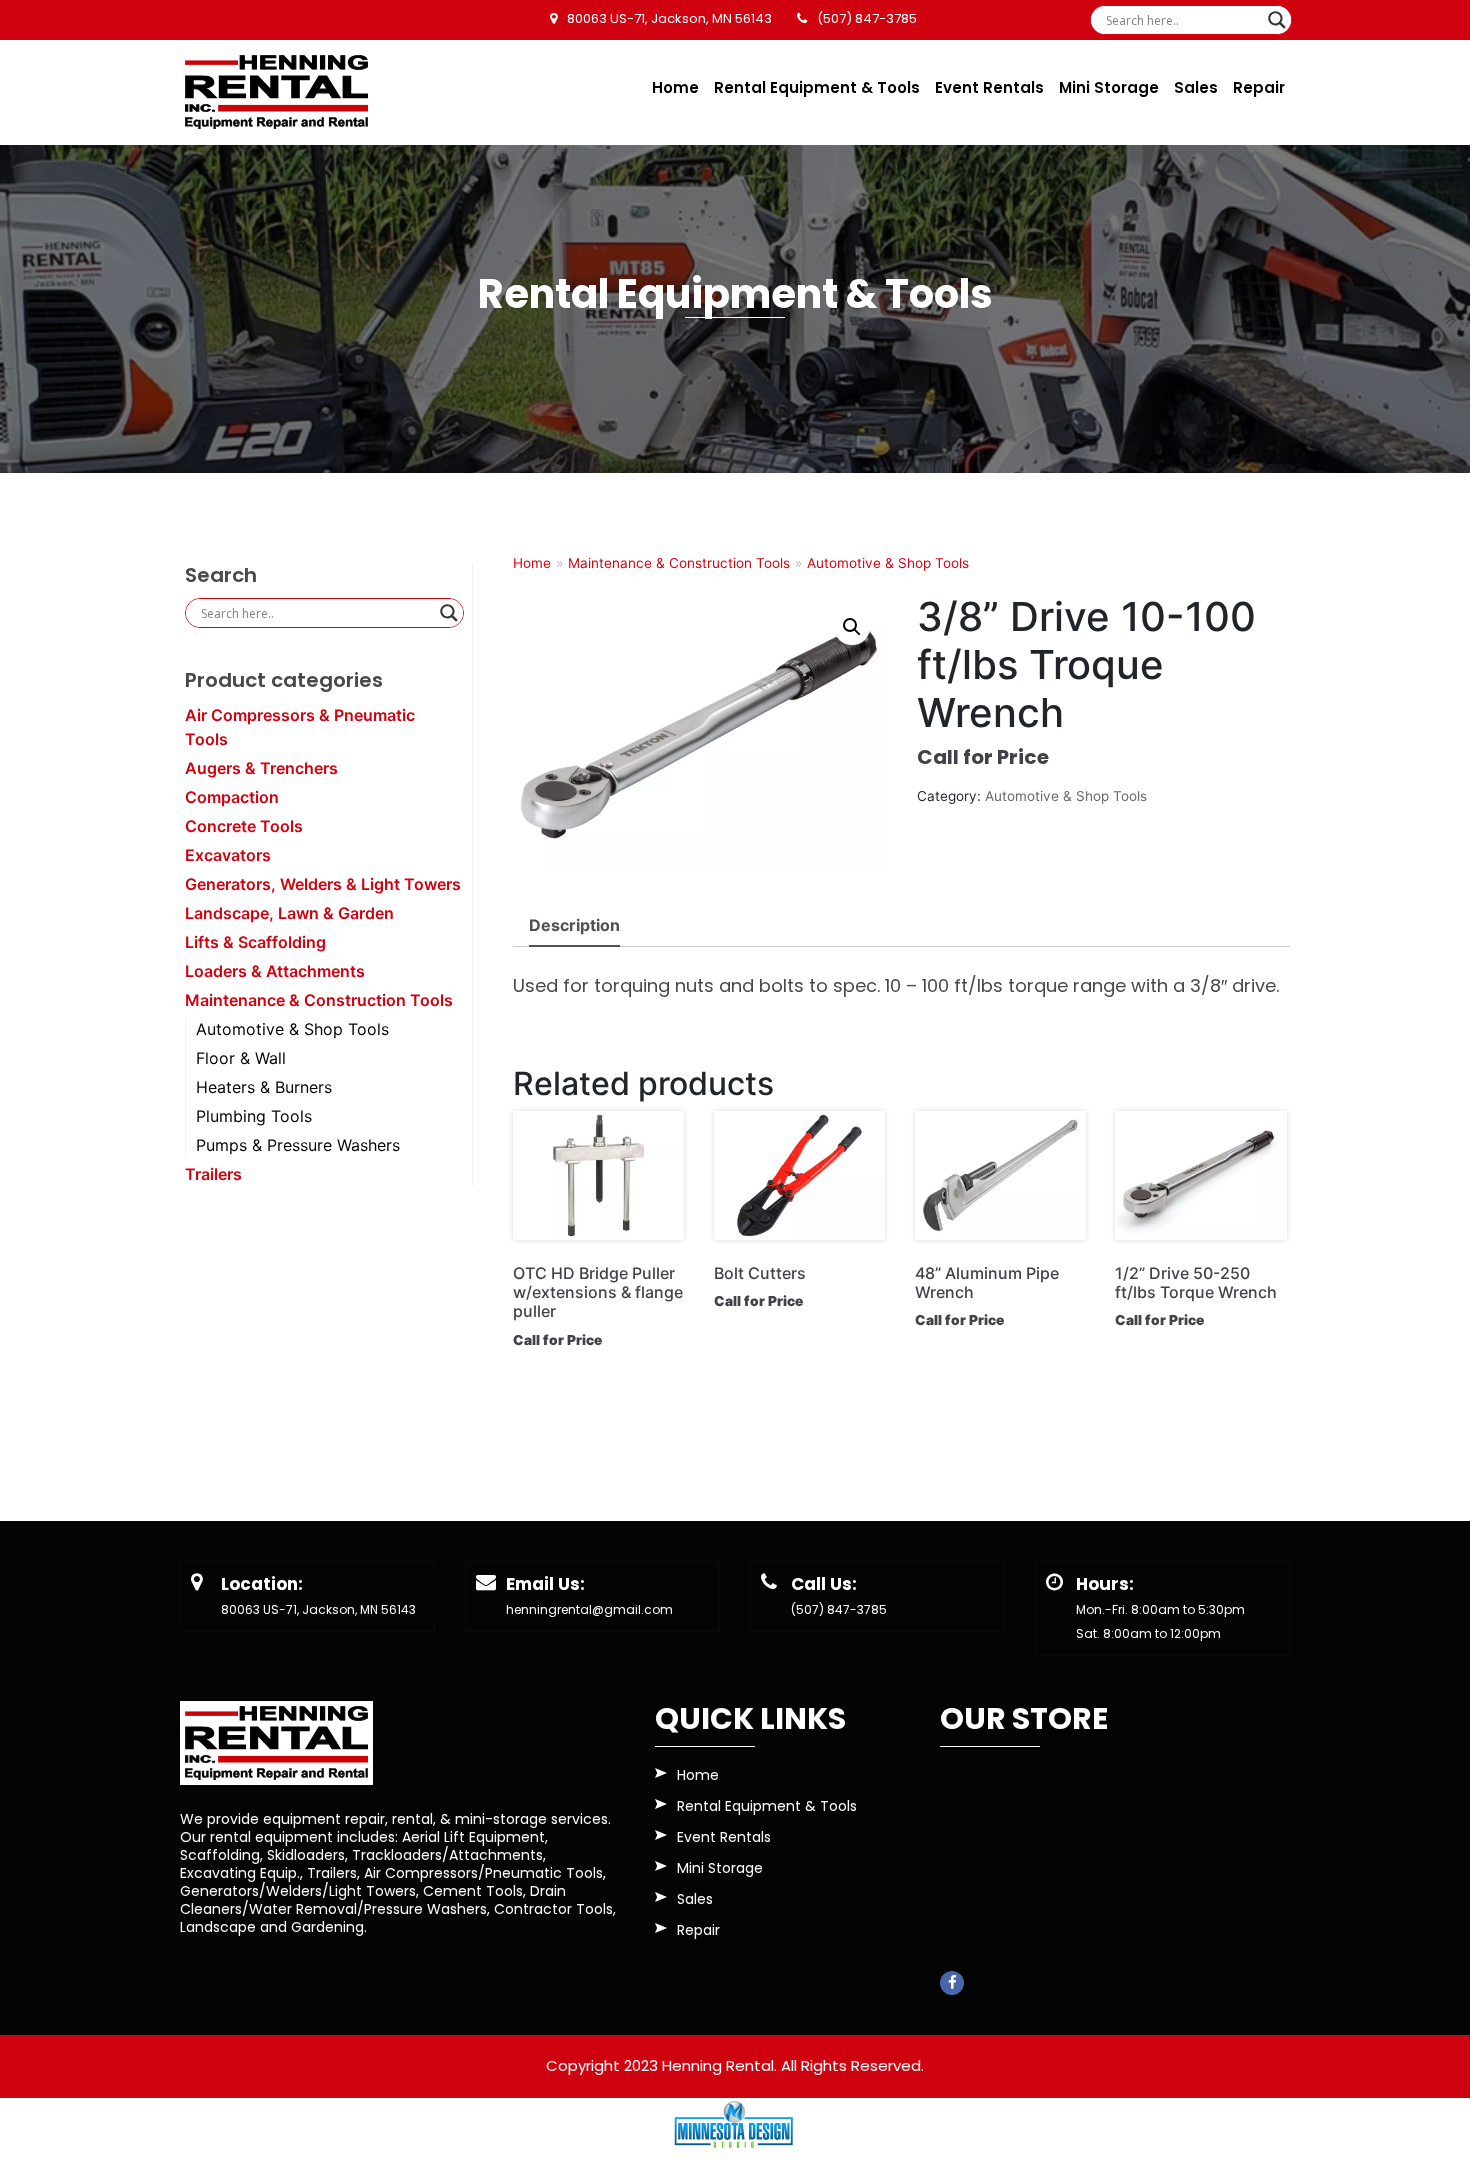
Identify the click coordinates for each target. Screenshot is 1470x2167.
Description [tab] (574, 925)
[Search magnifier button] (1277, 20)
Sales (1196, 87)
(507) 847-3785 (839, 1609)
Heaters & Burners (264, 1087)
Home (675, 87)
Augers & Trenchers (261, 768)
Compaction (232, 797)
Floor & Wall (241, 1058)
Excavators (228, 855)
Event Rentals (989, 87)
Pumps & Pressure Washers (298, 1145)
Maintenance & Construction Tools (319, 1000)
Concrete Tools (244, 826)
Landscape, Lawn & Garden (289, 913)
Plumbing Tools (254, 1116)
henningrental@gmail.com (589, 1609)
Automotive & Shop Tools (292, 1029)
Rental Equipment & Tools (817, 87)
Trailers (213, 1174)
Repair (1259, 87)
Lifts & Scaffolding (255, 942)
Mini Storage (1109, 87)
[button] (852, 627)
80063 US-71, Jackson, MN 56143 (318, 1609)
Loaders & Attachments (275, 971)
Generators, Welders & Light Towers (323, 884)
